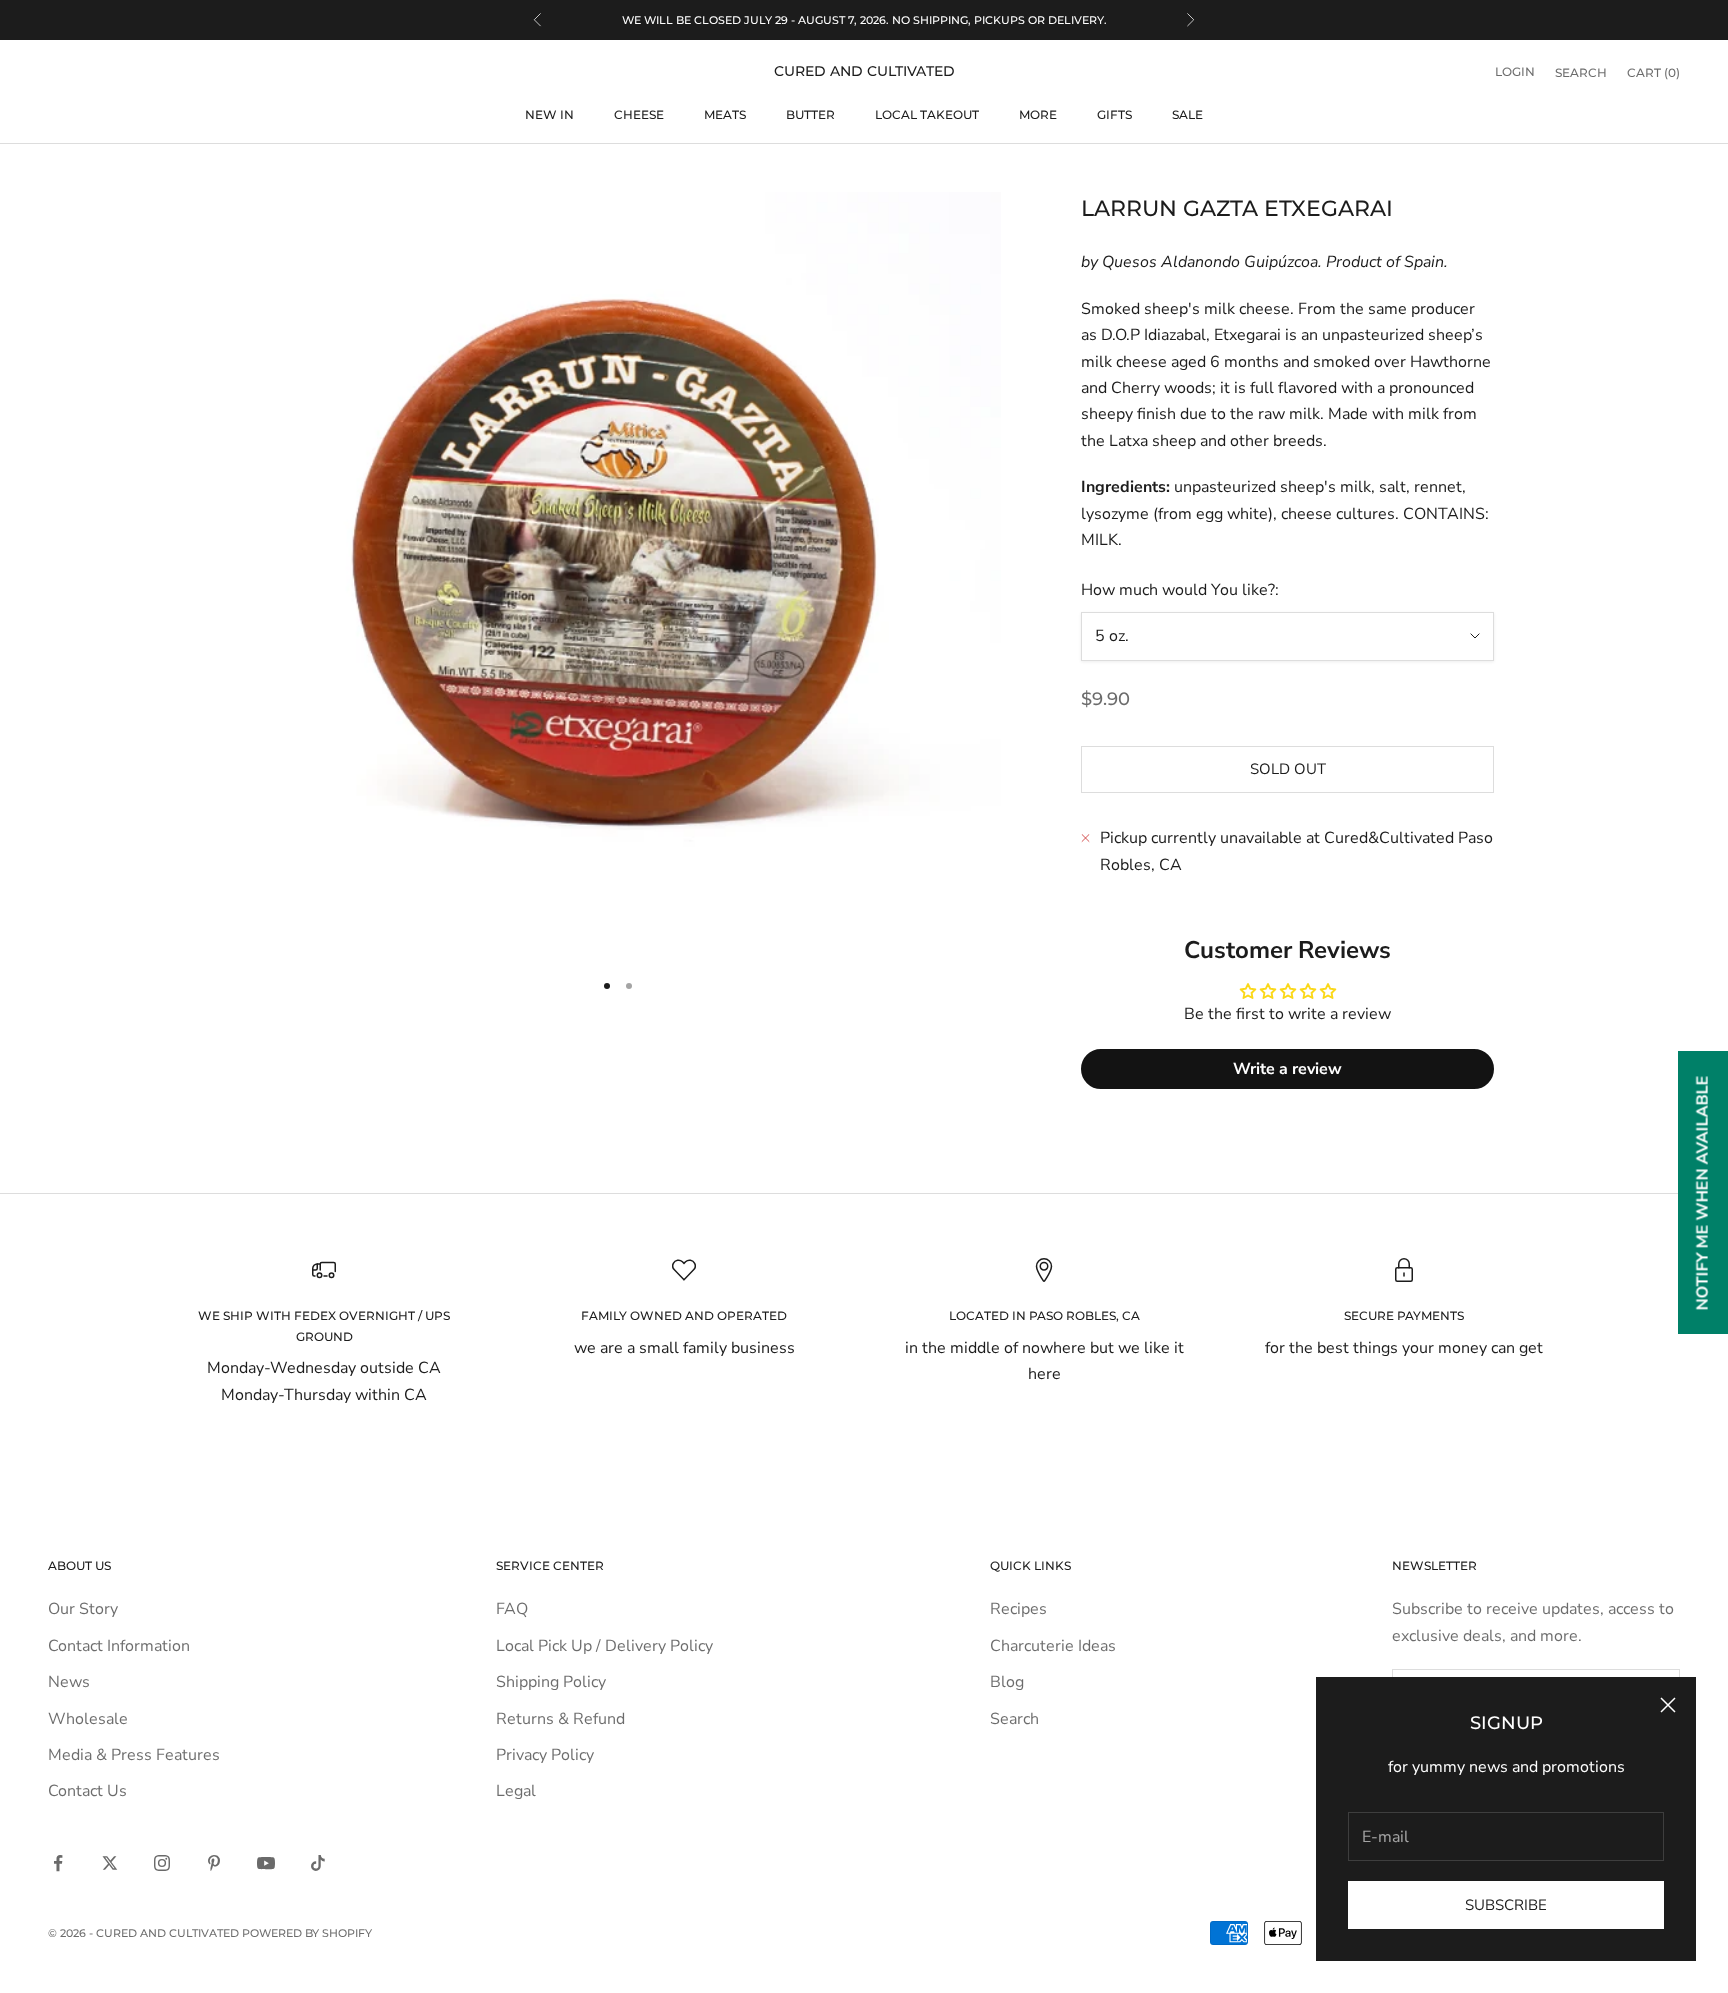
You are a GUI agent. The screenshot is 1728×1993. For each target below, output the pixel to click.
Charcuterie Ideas (1053, 1646)
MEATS (725, 114)
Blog (1007, 1682)
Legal (516, 1791)
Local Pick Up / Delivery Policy (604, 1646)
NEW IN (549, 114)
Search (1014, 1719)
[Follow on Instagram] (162, 1863)
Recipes (1018, 1609)
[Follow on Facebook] (58, 1863)
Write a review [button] (1287, 1069)
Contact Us (87, 1791)
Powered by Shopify (307, 1933)
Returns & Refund (560, 1719)
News (69, 1682)
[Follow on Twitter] (110, 1863)
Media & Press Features (134, 1755)
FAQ (512, 1609)
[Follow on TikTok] (318, 1863)
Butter (810, 114)
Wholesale (88, 1719)
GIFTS (1114, 114)
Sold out (1288, 769)
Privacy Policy (545, 1755)
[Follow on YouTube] (266, 1863)
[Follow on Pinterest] (214, 1863)
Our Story (83, 1609)
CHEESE (639, 114)
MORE (1038, 114)
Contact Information (119, 1646)
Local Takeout (927, 114)
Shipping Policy (551, 1682)
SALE (1187, 114)
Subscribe (1506, 1905)
